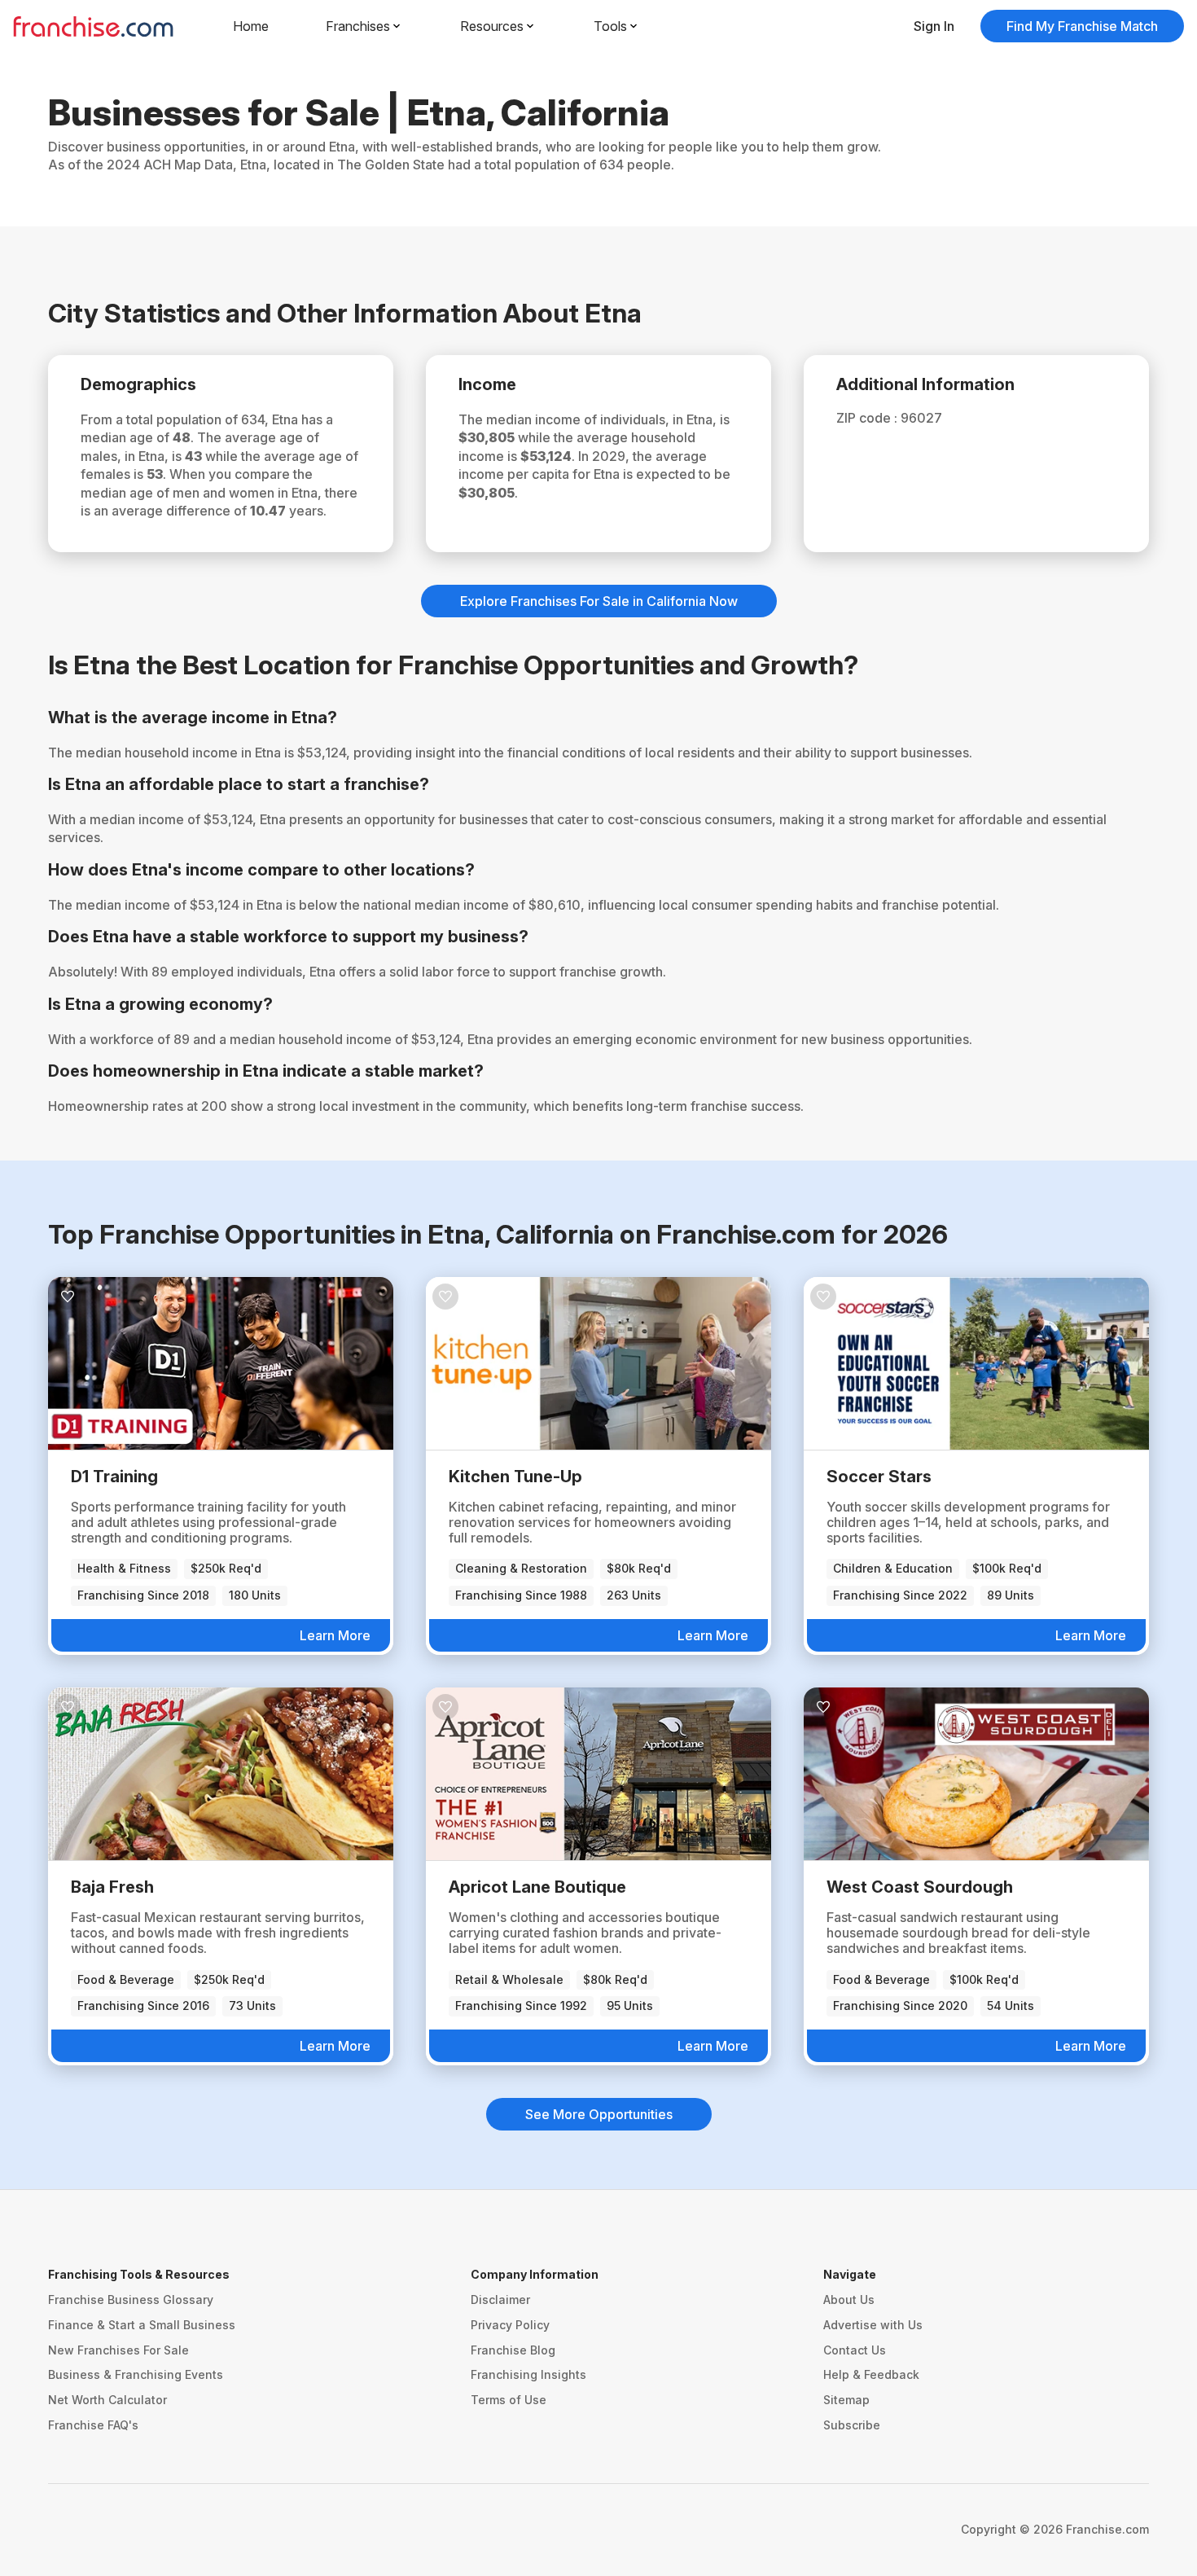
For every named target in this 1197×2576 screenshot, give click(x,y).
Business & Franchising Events (136, 2374)
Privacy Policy (510, 2325)
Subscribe (852, 2425)
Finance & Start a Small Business (142, 2325)
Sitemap (846, 2400)
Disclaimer (500, 2300)
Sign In (934, 26)
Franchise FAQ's (93, 2425)
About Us (849, 2300)
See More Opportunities (599, 2114)
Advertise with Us (873, 2325)
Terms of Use (509, 2400)
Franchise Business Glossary (131, 2300)
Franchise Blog (513, 2350)
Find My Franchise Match (1082, 26)
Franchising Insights (528, 2374)
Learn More (335, 1635)
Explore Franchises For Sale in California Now (599, 601)
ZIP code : (868, 418)
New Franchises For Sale (118, 2350)
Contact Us (855, 2350)
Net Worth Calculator (107, 2400)
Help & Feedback (871, 2374)
